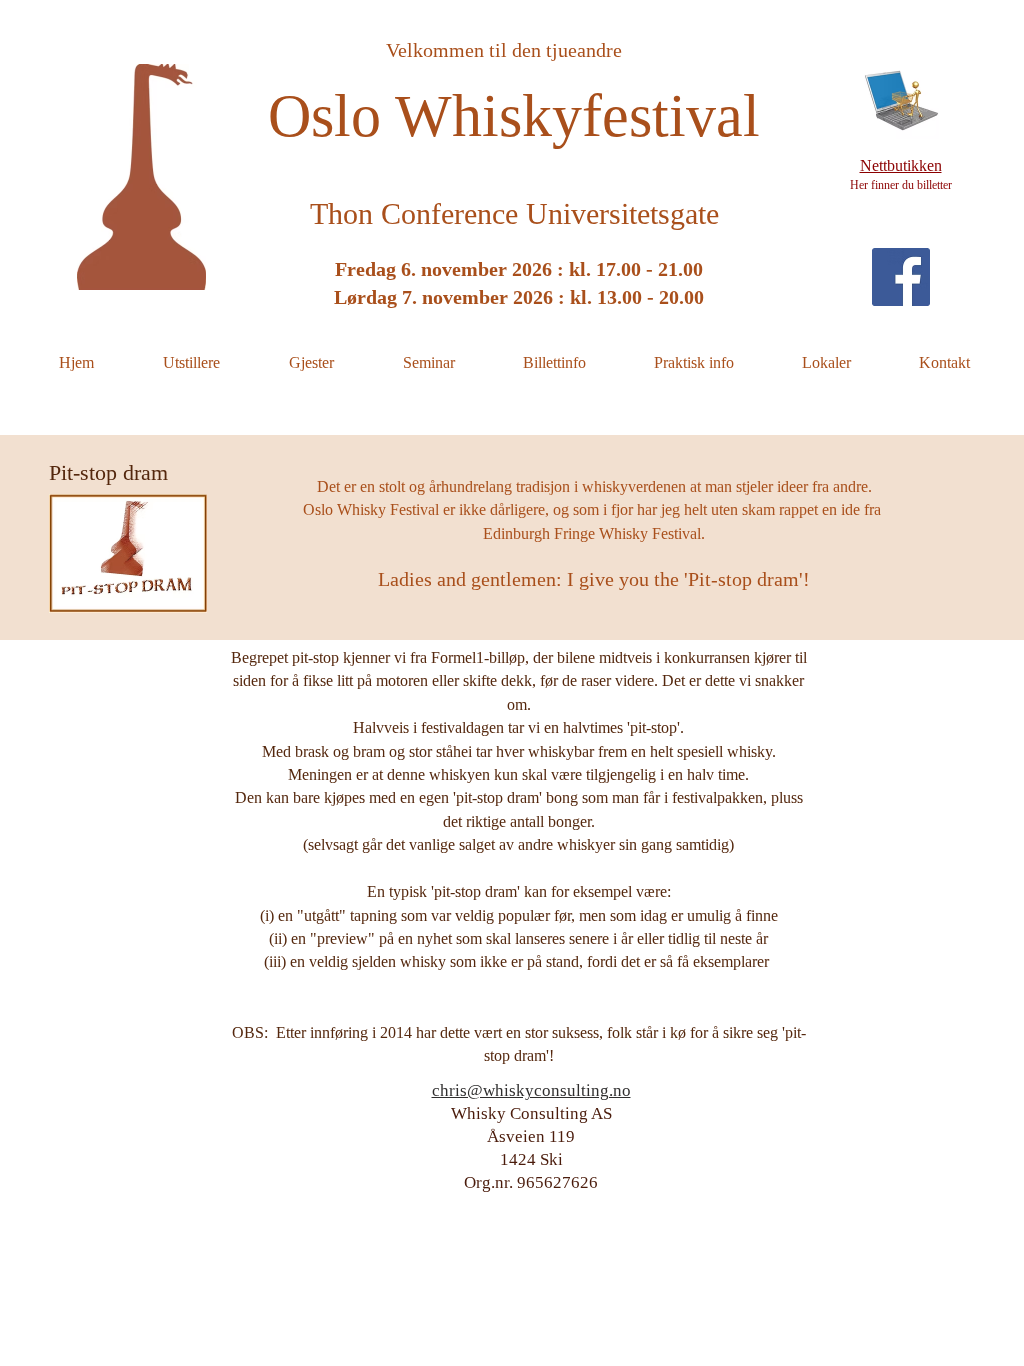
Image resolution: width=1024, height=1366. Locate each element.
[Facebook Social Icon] (901, 277)
